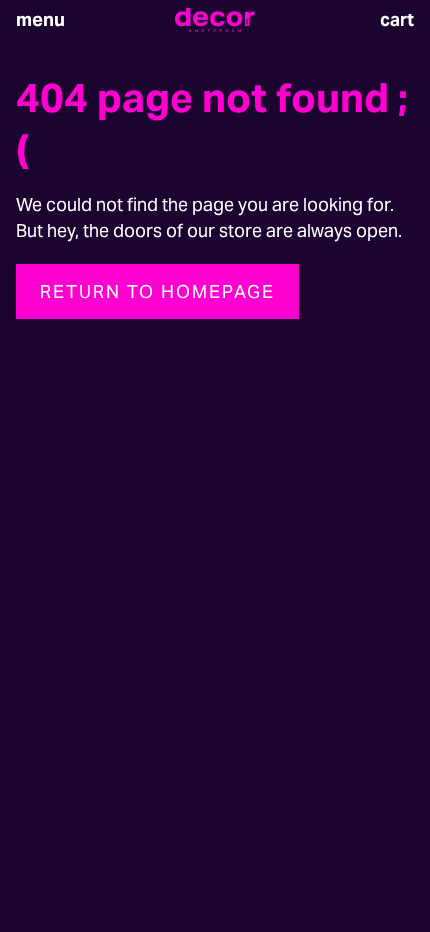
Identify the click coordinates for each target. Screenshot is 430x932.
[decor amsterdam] (215, 20)
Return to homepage (157, 291)
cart (397, 19)
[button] (40, 20)
